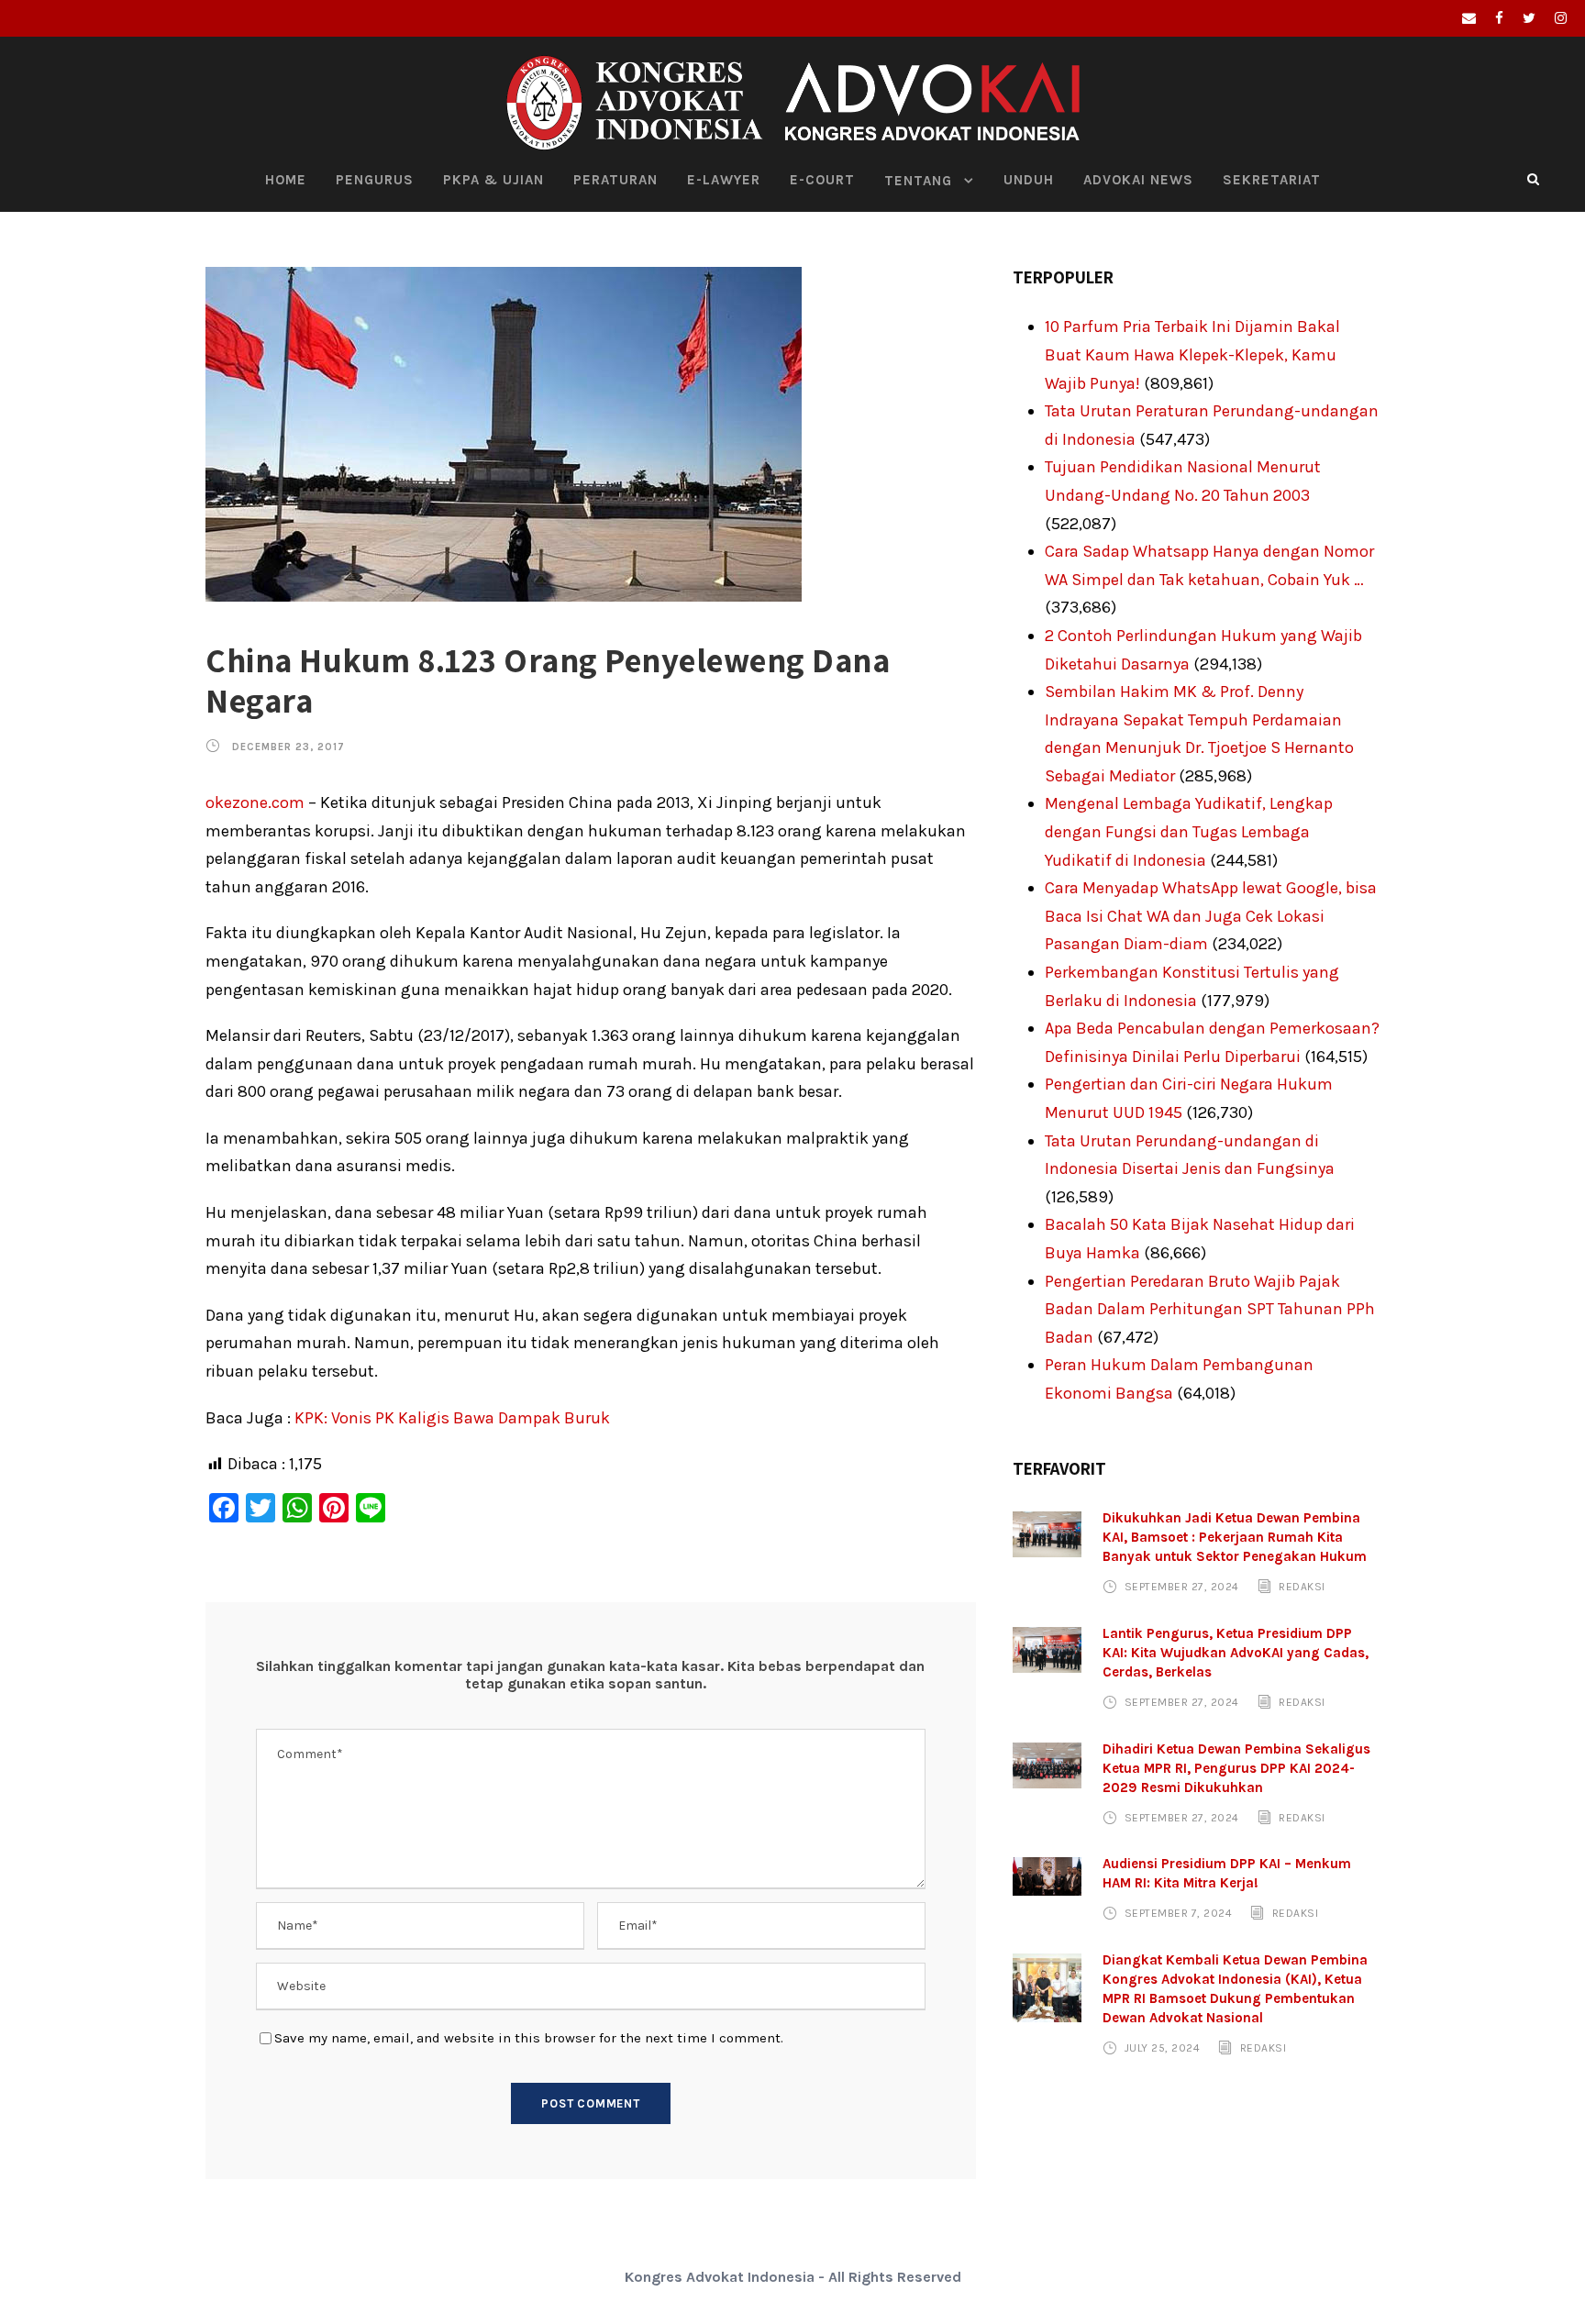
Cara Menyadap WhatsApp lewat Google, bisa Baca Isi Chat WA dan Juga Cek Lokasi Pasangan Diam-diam (1211, 916)
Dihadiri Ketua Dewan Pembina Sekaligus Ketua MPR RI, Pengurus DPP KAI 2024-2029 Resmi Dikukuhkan (1236, 1768)
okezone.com (255, 802)
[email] (1469, 18)
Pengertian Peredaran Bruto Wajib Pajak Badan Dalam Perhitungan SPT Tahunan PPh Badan (1210, 1309)
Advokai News (1138, 180)
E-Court (822, 180)
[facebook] (1499, 18)
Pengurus (375, 180)
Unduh (1029, 180)
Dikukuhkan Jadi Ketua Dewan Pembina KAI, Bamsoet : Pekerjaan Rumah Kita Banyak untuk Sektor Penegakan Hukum (1235, 1537)
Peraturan (615, 180)
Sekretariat (1272, 180)
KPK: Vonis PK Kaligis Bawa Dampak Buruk (452, 1418)
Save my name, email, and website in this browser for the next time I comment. (529, 2038)
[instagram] (1561, 18)
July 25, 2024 (1163, 2048)
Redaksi (1302, 1587)
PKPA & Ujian (493, 180)
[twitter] (1529, 18)
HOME (286, 180)
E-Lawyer (724, 180)
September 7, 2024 (1179, 1913)
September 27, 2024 (1182, 1587)
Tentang (918, 181)
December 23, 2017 (288, 747)
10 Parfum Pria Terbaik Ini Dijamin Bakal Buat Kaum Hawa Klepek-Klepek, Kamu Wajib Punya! (1192, 354)
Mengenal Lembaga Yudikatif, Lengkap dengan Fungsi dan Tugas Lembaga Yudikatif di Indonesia (1189, 831)
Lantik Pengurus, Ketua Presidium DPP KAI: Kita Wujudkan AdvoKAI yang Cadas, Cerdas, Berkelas (1236, 1653)
